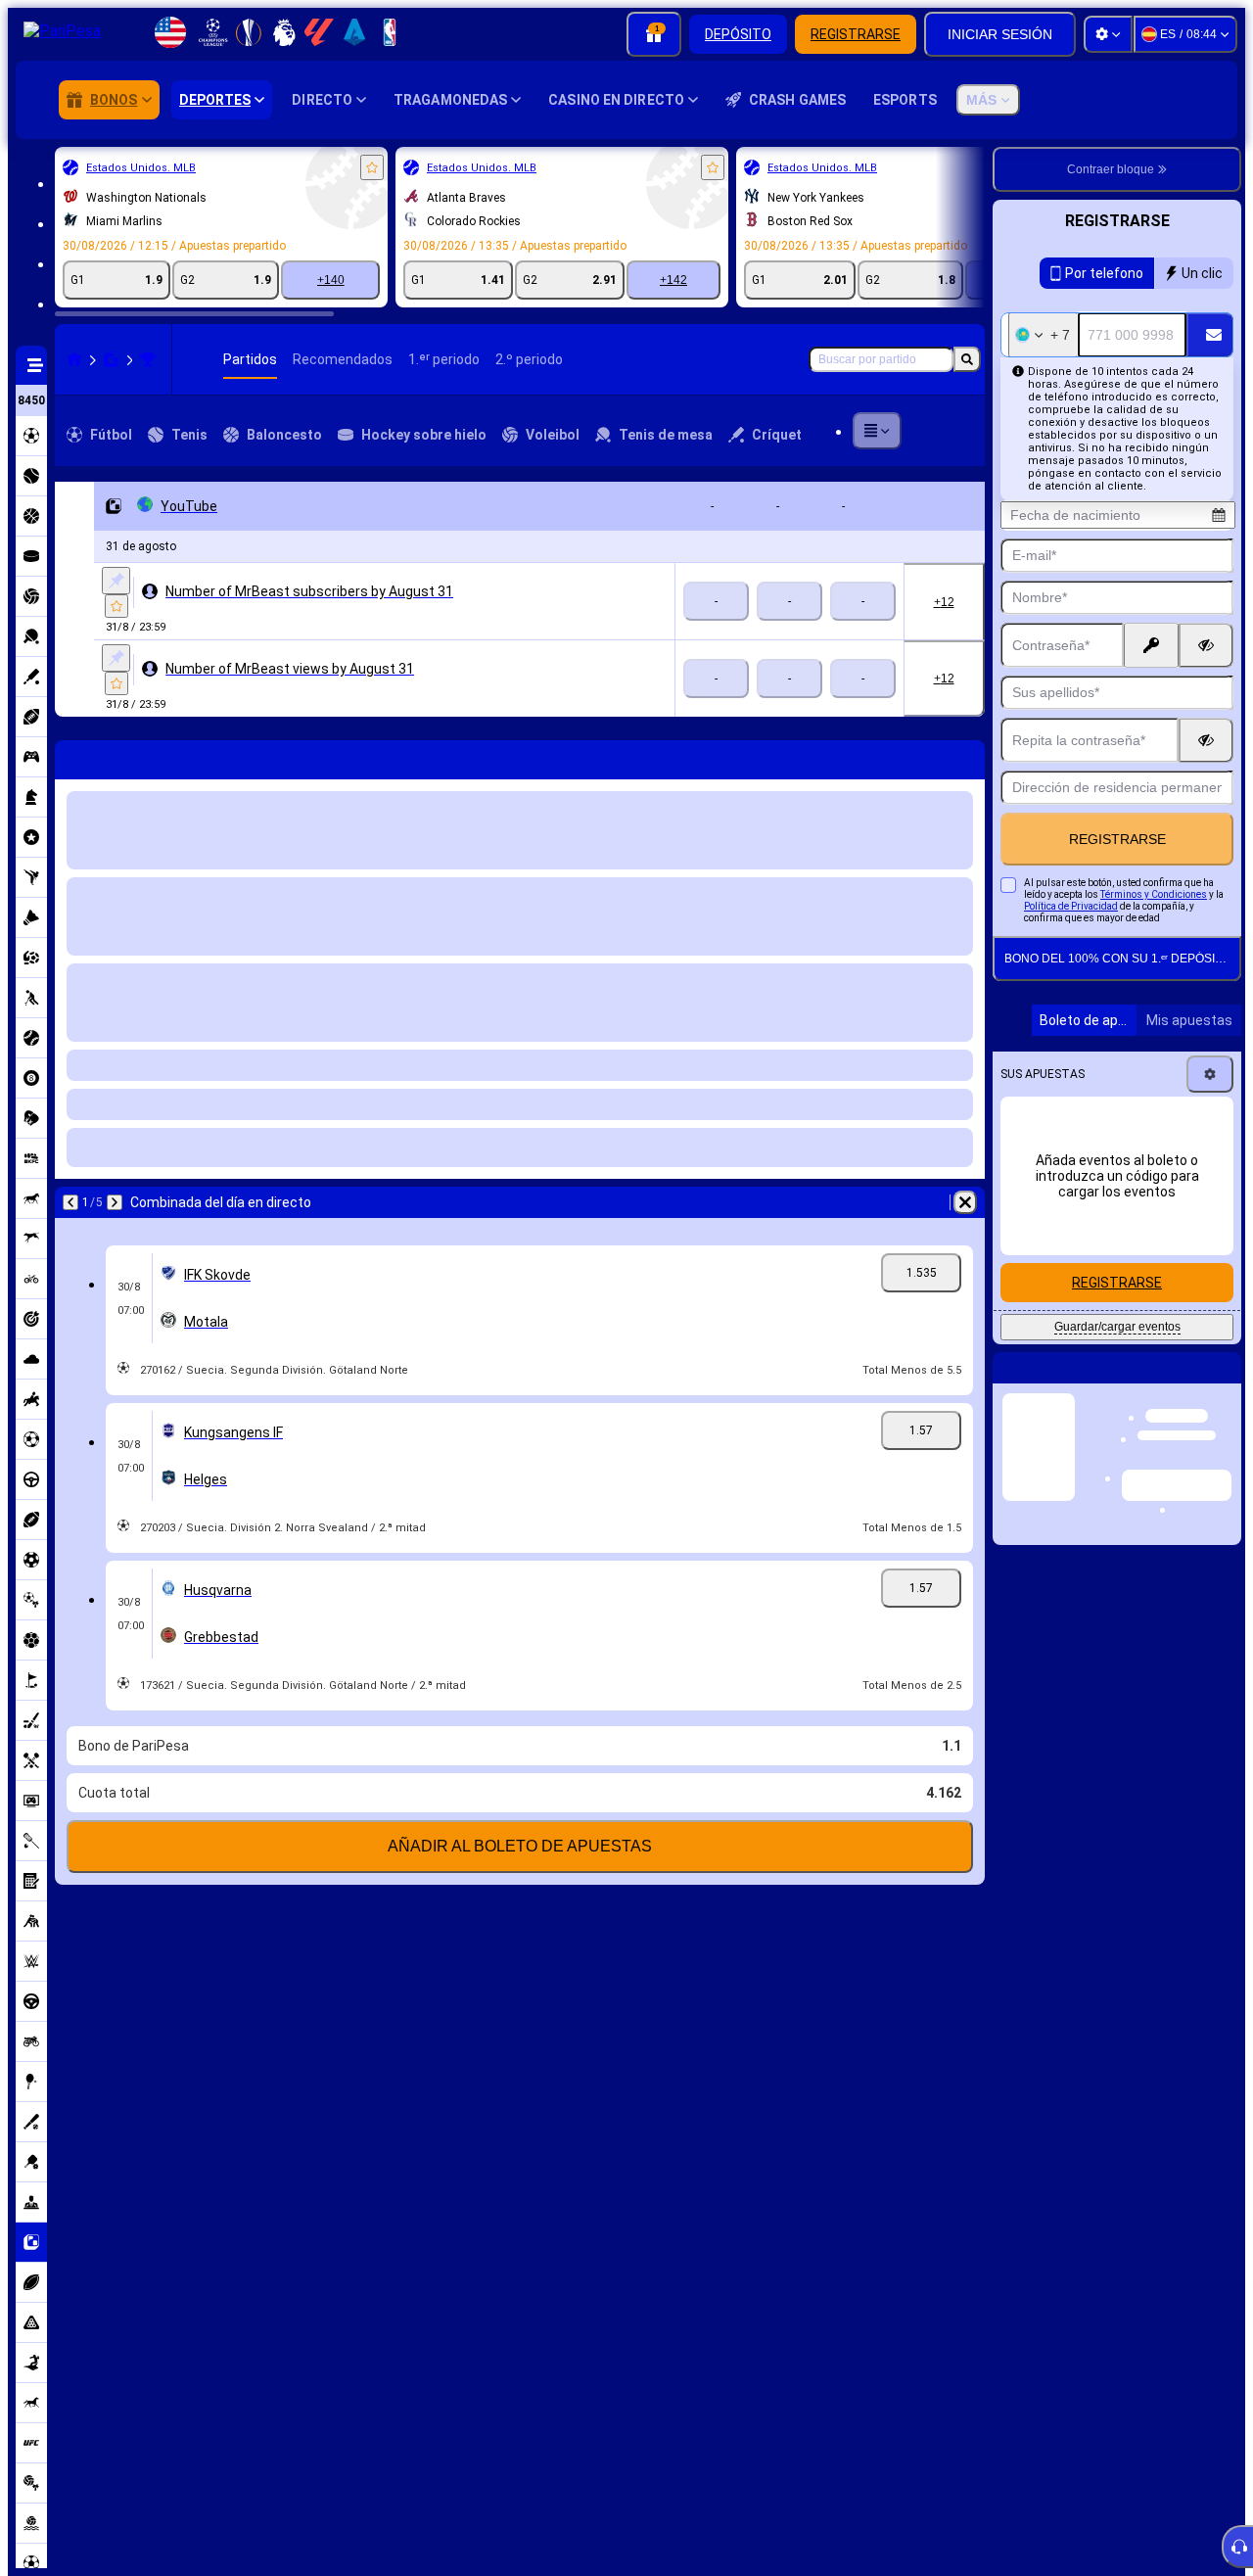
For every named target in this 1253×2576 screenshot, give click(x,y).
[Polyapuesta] (112, 359)
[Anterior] (70, 756)
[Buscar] (967, 359)
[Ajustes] (1108, 34)
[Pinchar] (116, 581)
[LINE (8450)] (74, 359)
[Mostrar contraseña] (1206, 645)
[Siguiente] (121, 756)
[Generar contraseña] (1151, 645)
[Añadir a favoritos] (372, 167)
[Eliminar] (965, 756)
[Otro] (877, 431)
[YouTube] (148, 359)
